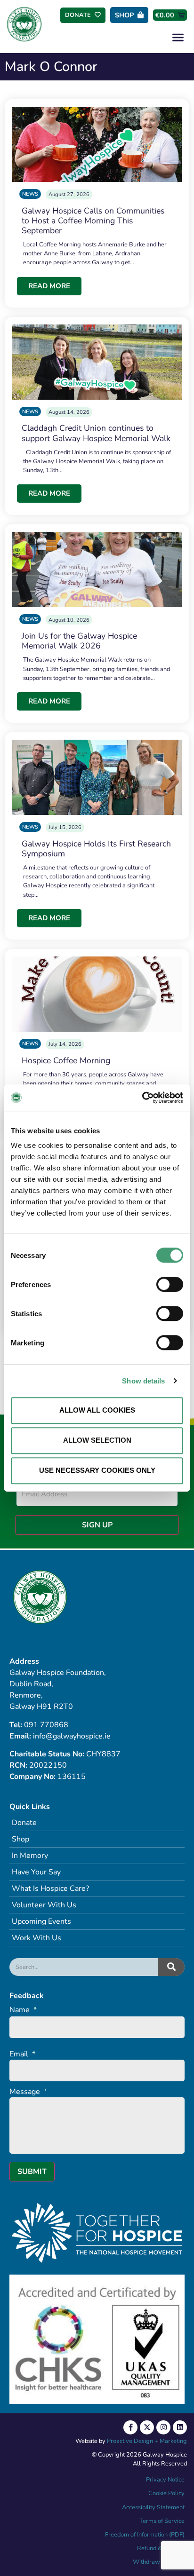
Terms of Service (162, 2521)
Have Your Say (36, 1872)
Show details (143, 1381)
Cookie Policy (166, 2493)
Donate (24, 1823)
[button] (178, 37)
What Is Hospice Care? (50, 1889)
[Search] (171, 1967)
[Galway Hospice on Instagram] (163, 2427)
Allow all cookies (97, 1410)
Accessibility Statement (153, 2507)
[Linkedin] (180, 2427)
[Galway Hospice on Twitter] (147, 2427)
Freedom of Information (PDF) (145, 2535)
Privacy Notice (165, 2480)
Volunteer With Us (44, 1905)
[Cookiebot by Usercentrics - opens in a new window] (142, 1098)
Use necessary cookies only (97, 1470)
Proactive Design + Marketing (147, 2441)
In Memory (30, 1856)
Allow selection (97, 1440)
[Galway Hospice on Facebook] (130, 2427)
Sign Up (97, 1525)
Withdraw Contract (159, 2562)
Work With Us (36, 1938)
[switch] (170, 1284)
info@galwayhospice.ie (72, 1736)
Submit (32, 2172)
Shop (20, 1839)
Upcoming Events (41, 1921)
